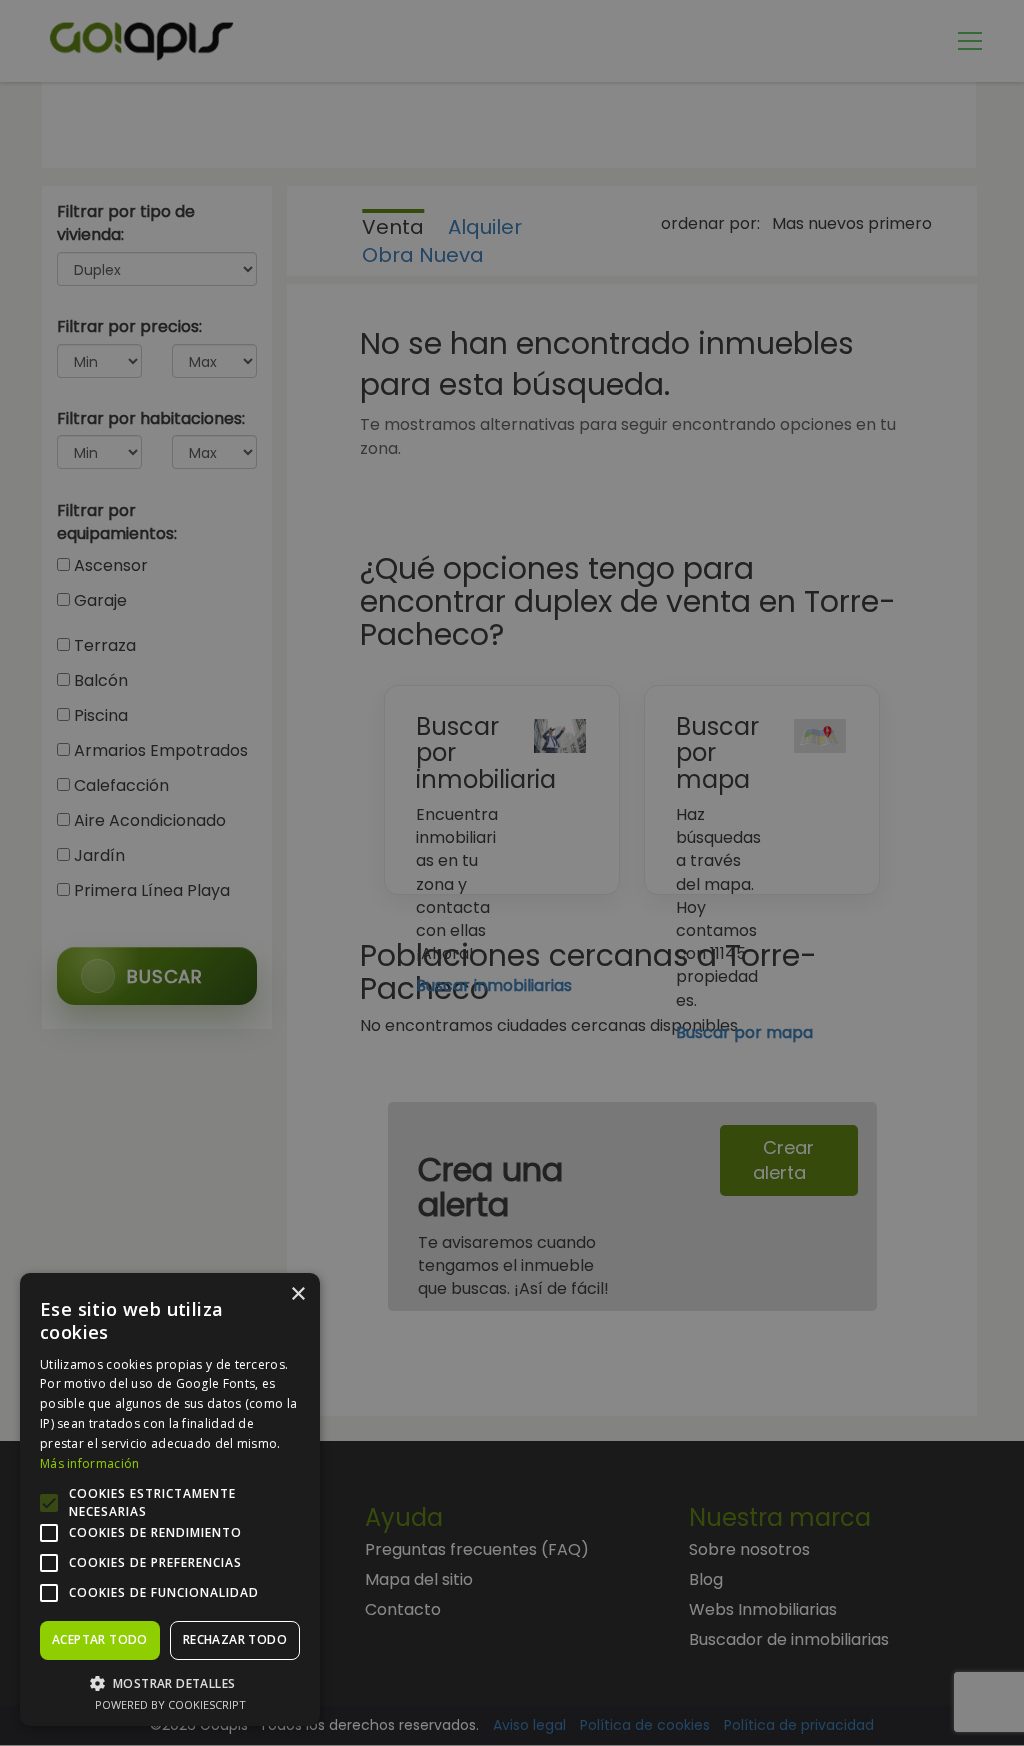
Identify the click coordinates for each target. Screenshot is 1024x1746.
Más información (90, 1463)
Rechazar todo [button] (235, 1639)
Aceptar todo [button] (100, 1639)
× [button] (297, 1294)
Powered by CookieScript (170, 1704)
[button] (170, 1682)
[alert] (512, 873)
